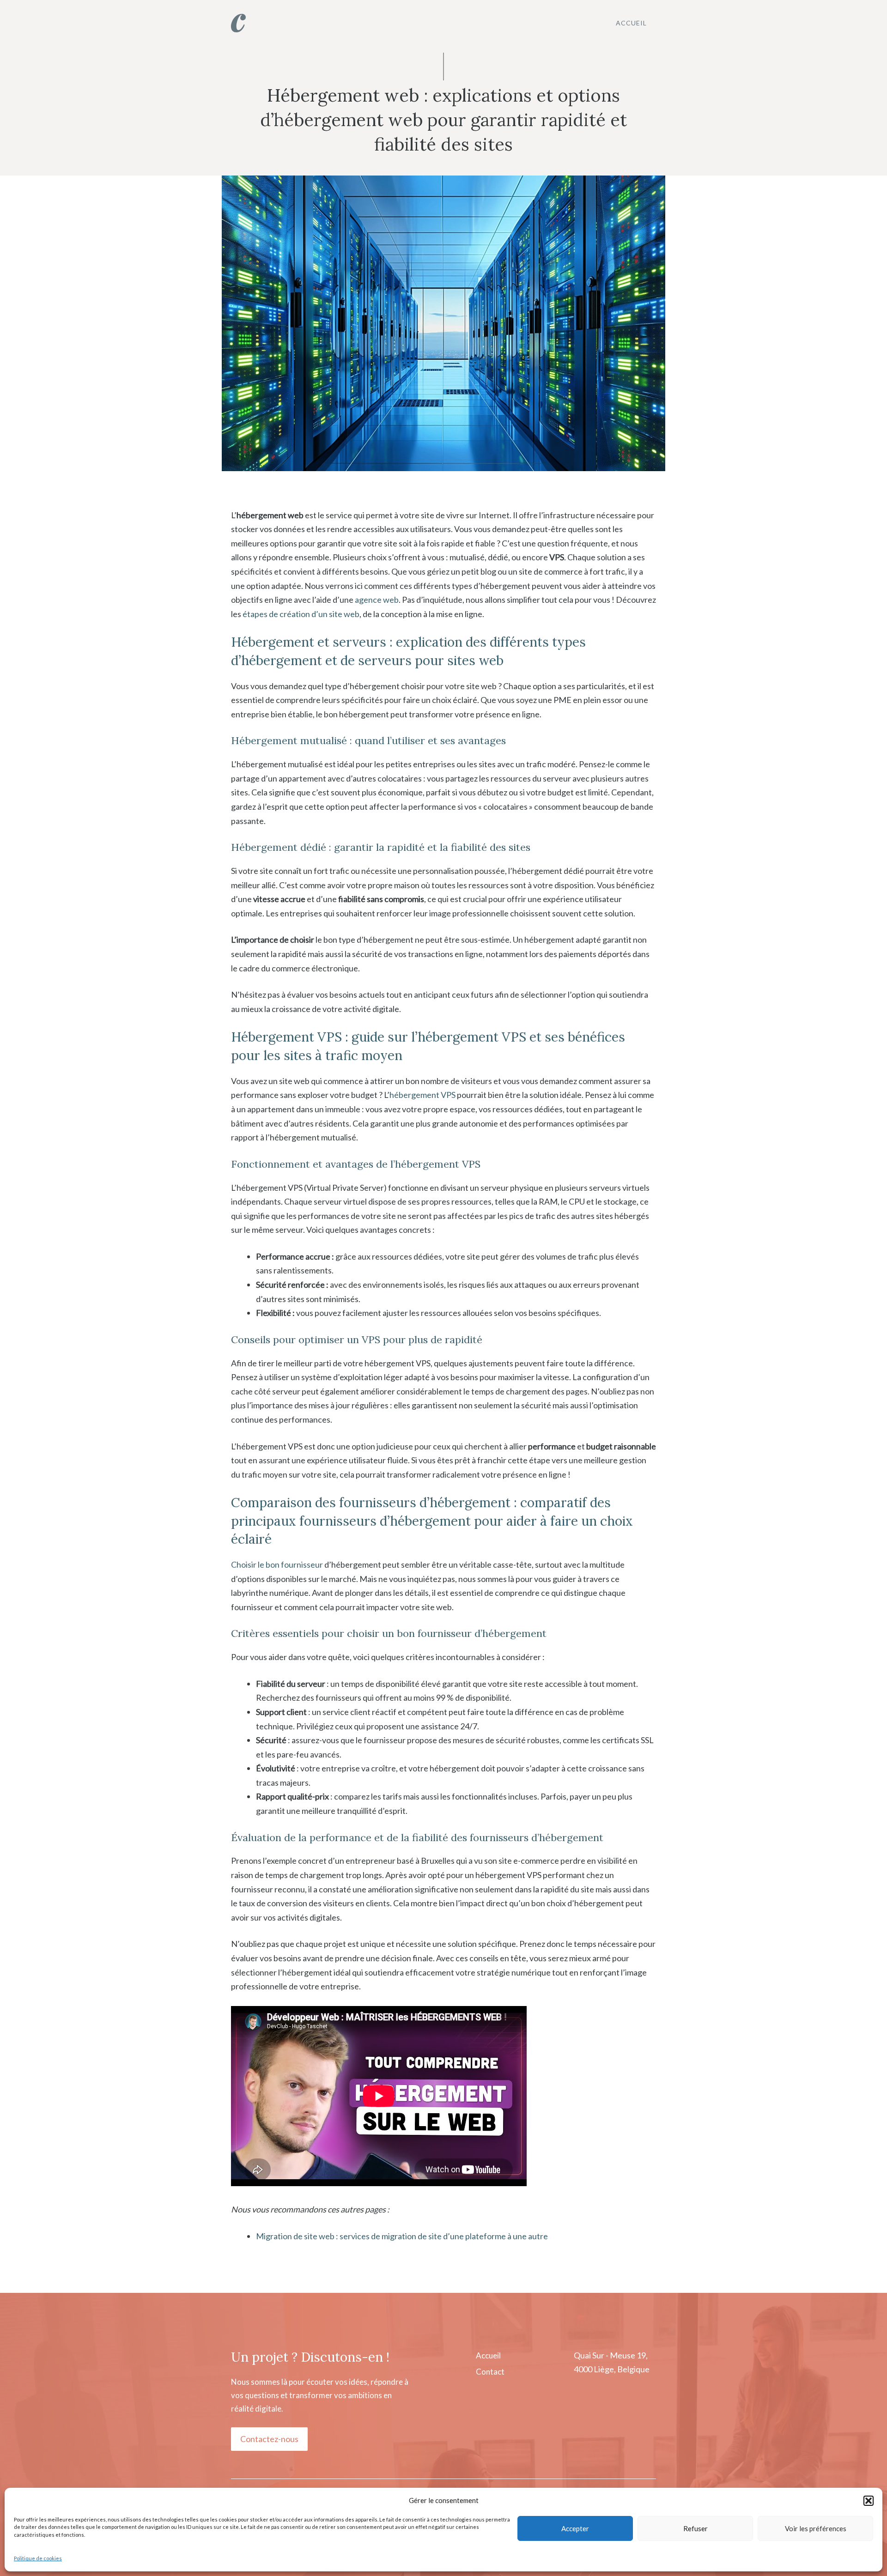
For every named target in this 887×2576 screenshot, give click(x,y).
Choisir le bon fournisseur (277, 1564)
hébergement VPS (422, 1095)
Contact (490, 2372)
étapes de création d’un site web (301, 614)
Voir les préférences (816, 2528)
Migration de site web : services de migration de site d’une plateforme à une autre (402, 2236)
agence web (377, 600)
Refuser (696, 2528)
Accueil (631, 23)
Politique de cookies (38, 2558)
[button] (869, 2501)
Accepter (575, 2528)
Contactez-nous (269, 2439)
